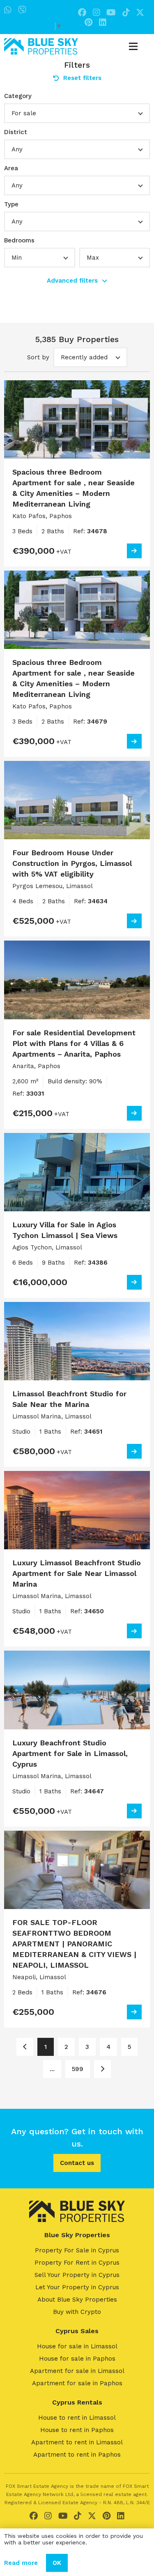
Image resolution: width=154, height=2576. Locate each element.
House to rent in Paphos (77, 2430)
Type (11, 204)
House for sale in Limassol (77, 2346)
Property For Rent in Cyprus (77, 2263)
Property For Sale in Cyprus (77, 2250)
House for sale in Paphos (77, 2359)
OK (57, 2563)
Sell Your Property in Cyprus (77, 2275)
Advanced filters (72, 281)
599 (78, 2069)
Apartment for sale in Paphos (77, 2383)
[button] (77, 113)
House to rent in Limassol (77, 2418)
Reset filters (82, 78)
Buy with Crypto (77, 2312)
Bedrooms (19, 240)
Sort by (38, 357)
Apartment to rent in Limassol (77, 2442)
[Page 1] (25, 2047)
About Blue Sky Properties (77, 2300)
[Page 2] (102, 2069)
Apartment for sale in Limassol (77, 2371)
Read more (21, 2563)
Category (18, 96)
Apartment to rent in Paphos (77, 2455)
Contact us (77, 2163)
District (16, 132)
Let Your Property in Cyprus (77, 2287)
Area (11, 168)
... (52, 2069)
